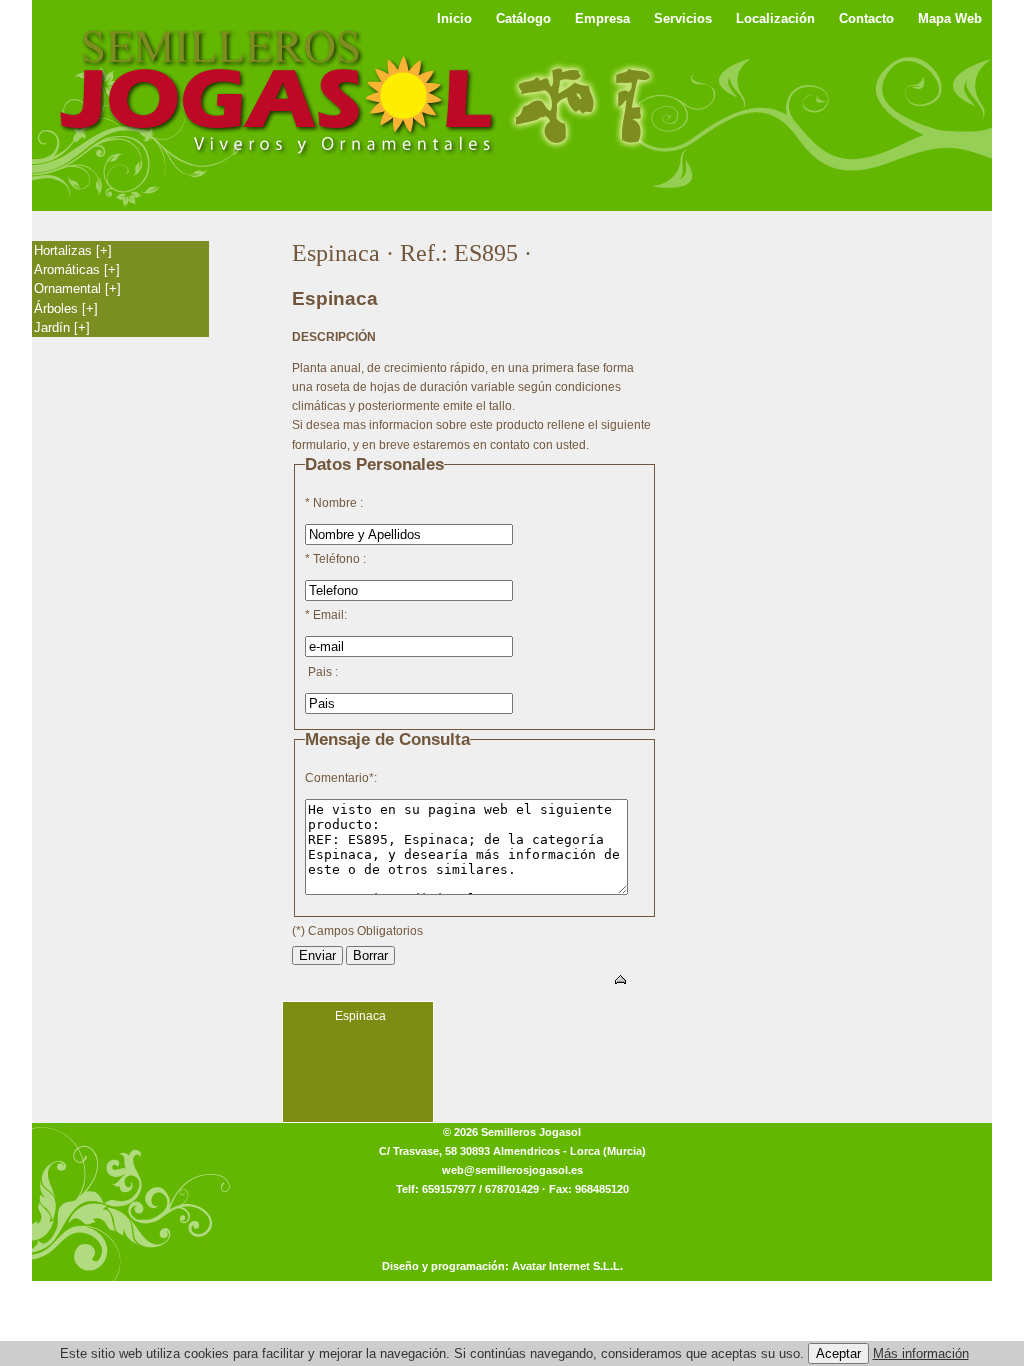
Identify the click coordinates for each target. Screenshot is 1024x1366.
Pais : (321, 672)
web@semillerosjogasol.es (512, 1170)
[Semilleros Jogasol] (277, 90)
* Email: (326, 615)
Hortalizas (73, 250)
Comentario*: (341, 778)
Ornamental (77, 288)
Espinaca (360, 1016)
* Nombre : (334, 503)
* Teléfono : (335, 559)
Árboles (66, 308)
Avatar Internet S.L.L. (567, 1266)
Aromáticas (77, 269)
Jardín (62, 327)
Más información (921, 1353)
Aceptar (838, 1353)
